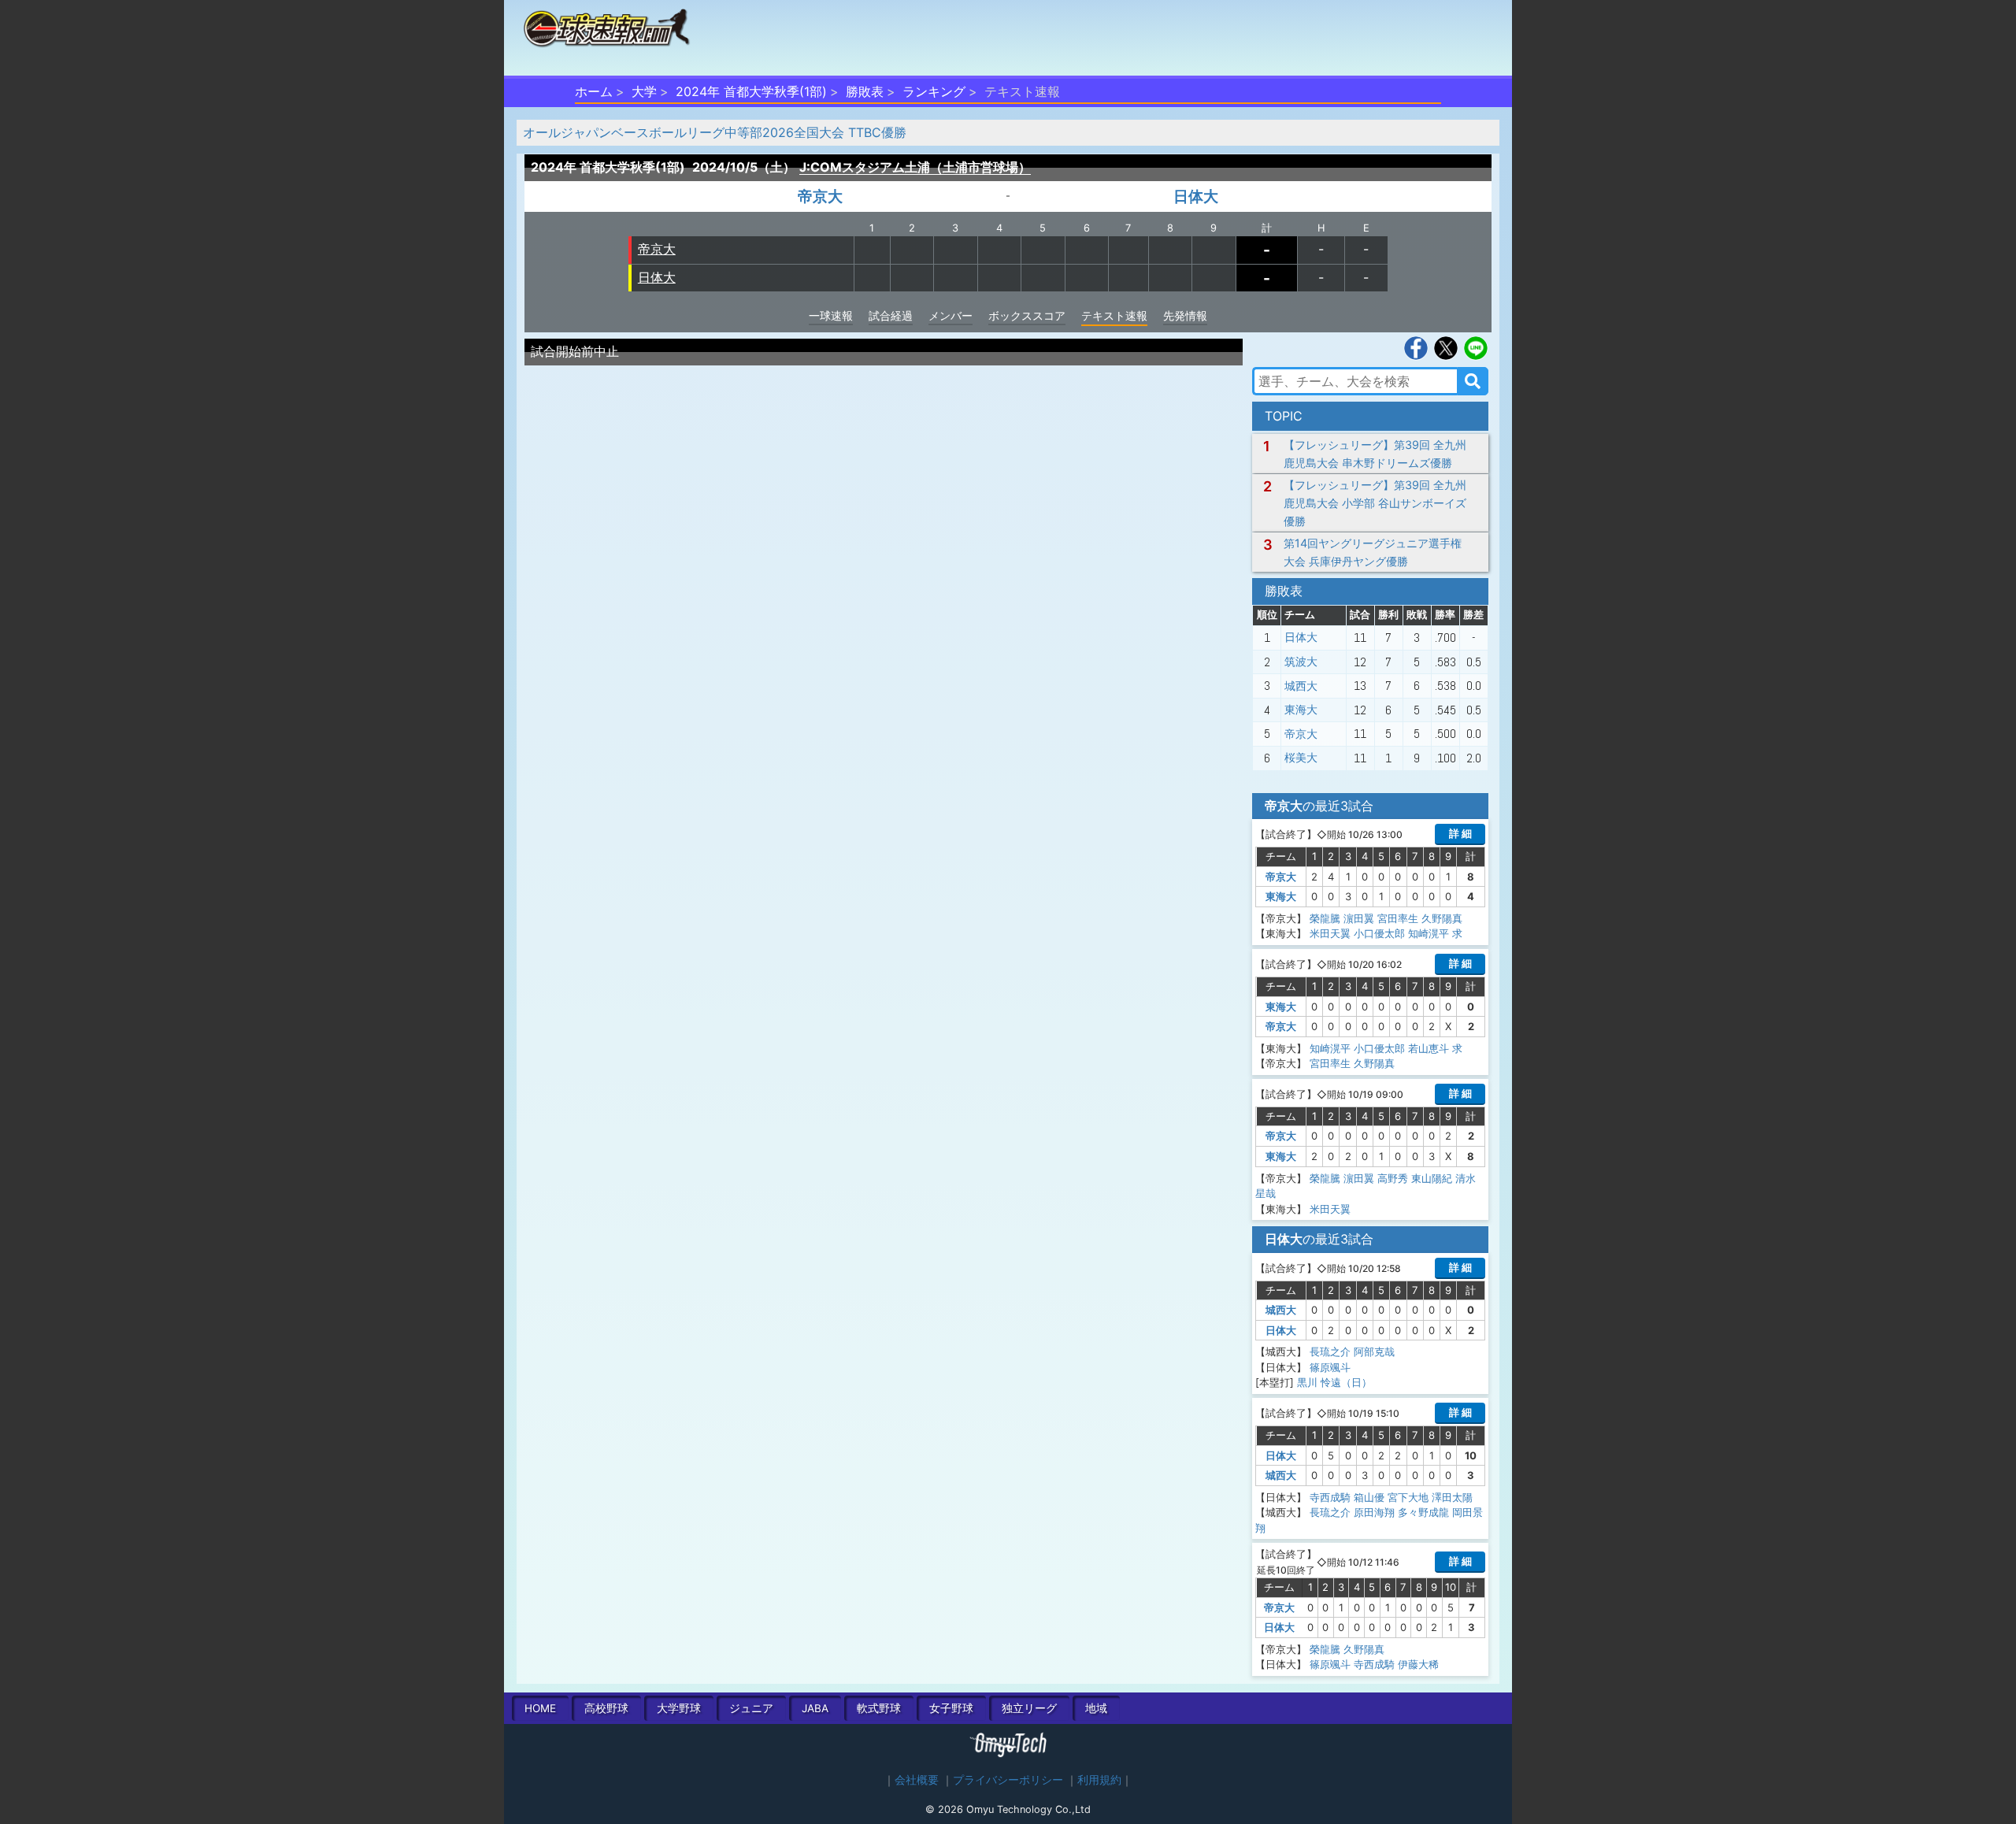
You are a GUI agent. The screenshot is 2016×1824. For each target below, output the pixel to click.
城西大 (1301, 686)
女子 (951, 1708)
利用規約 (1099, 1780)
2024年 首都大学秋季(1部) (751, 91)
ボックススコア (1027, 315)
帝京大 (820, 196)
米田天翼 (1330, 933)
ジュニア (751, 1708)
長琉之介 (1330, 1351)
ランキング (934, 91)
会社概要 (917, 1780)
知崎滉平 (1429, 933)
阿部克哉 (1374, 1351)
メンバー (951, 315)
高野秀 (1393, 1178)
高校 (606, 1708)
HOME (540, 1708)
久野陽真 (1442, 918)
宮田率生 (1398, 918)
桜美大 (1301, 758)
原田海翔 (1374, 1512)
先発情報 (1185, 315)
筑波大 (1301, 662)
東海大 (1301, 710)
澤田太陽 (1452, 1497)
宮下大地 (1408, 1497)
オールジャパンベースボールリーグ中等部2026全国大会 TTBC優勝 (715, 132)
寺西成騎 (1330, 1497)
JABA (815, 1708)
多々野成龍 (1423, 1512)
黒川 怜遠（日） (1334, 1382)
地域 (1096, 1708)
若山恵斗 (1429, 1048)
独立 (1029, 1708)
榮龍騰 (1325, 918)
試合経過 (891, 315)
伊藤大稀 (1418, 1664)
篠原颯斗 (1330, 1367)
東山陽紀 (1432, 1178)
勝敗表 (865, 91)
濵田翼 (1359, 918)
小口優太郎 (1379, 933)
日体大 (1196, 196)
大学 (644, 91)
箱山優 (1369, 1497)
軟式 (879, 1708)
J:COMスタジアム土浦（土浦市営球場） (915, 167)
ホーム (594, 91)
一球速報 (831, 315)
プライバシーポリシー (1008, 1780)
